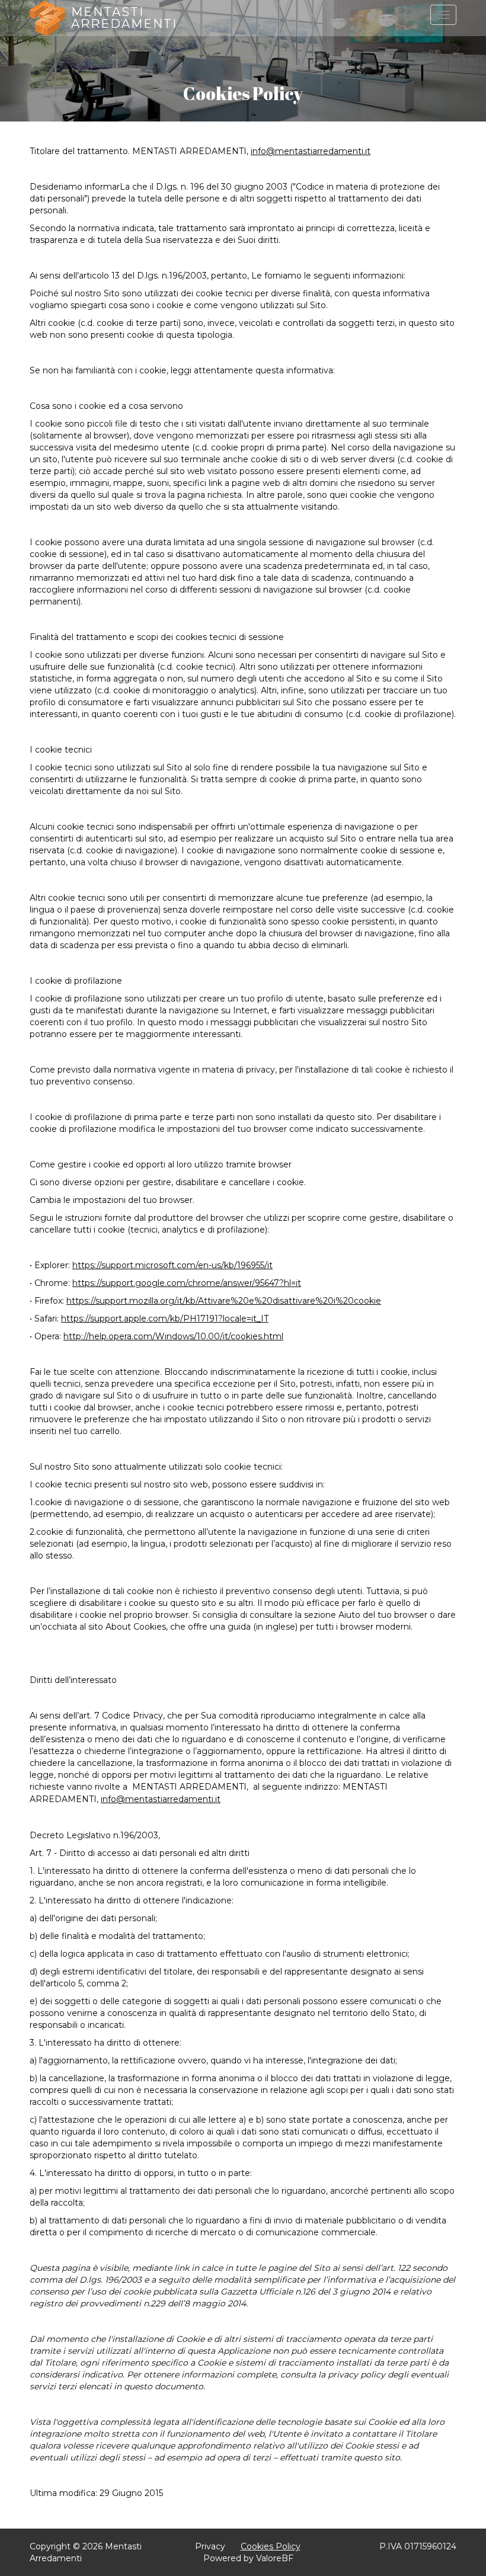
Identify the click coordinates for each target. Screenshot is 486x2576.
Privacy (210, 2546)
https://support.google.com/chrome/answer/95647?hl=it (187, 1283)
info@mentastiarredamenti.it (311, 151)
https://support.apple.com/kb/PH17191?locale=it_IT (165, 1319)
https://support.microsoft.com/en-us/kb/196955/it (172, 1265)
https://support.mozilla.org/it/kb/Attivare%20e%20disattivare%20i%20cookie (224, 1301)
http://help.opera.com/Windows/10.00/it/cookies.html (173, 1336)
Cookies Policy (271, 2546)
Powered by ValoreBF (248, 2558)
